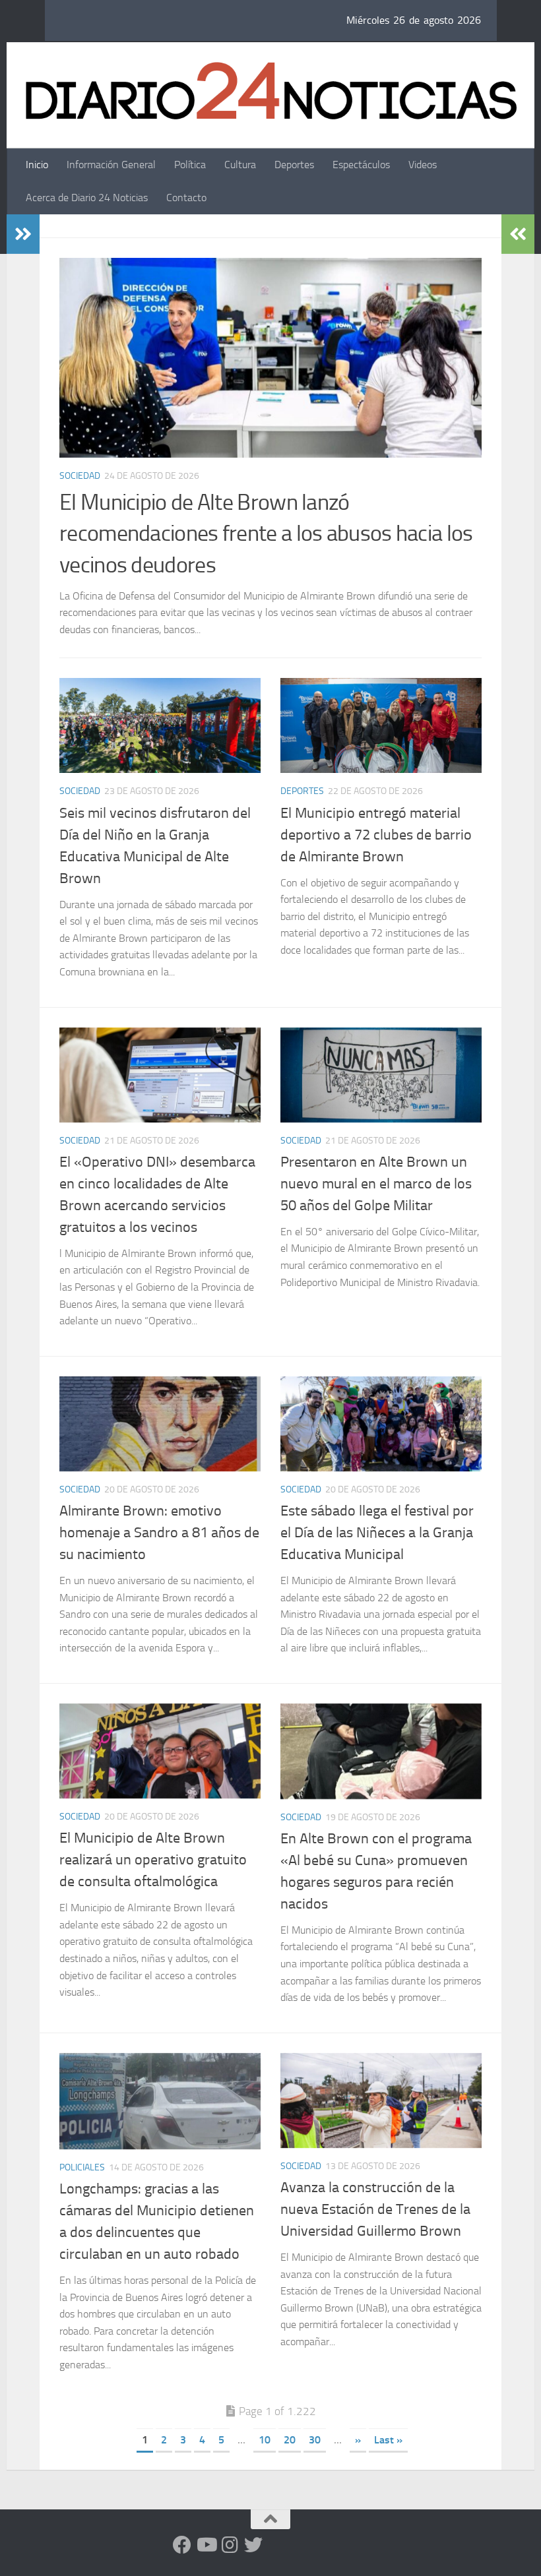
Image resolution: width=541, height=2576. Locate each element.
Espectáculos (361, 165)
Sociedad (80, 476)
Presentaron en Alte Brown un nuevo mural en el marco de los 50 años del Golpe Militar (376, 1184)
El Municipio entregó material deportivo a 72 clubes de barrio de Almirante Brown (376, 835)
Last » (388, 2440)
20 (290, 2440)
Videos (423, 165)
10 (265, 2440)
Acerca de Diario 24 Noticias (87, 198)
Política (190, 165)
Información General (111, 165)
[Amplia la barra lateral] (23, 234)
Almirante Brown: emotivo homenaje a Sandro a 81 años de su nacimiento (159, 1533)
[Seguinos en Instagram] (230, 2545)
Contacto (186, 198)
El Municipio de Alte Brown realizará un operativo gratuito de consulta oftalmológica (153, 1860)
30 (315, 2440)
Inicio (37, 165)
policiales (82, 2167)
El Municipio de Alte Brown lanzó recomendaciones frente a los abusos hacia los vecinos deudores (266, 534)
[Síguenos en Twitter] (253, 2545)
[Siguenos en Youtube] (206, 2545)
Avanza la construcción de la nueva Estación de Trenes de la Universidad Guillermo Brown (375, 2209)
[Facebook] (182, 2545)
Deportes (294, 165)
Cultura (240, 165)
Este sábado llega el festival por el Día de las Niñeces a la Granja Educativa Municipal (377, 1533)
